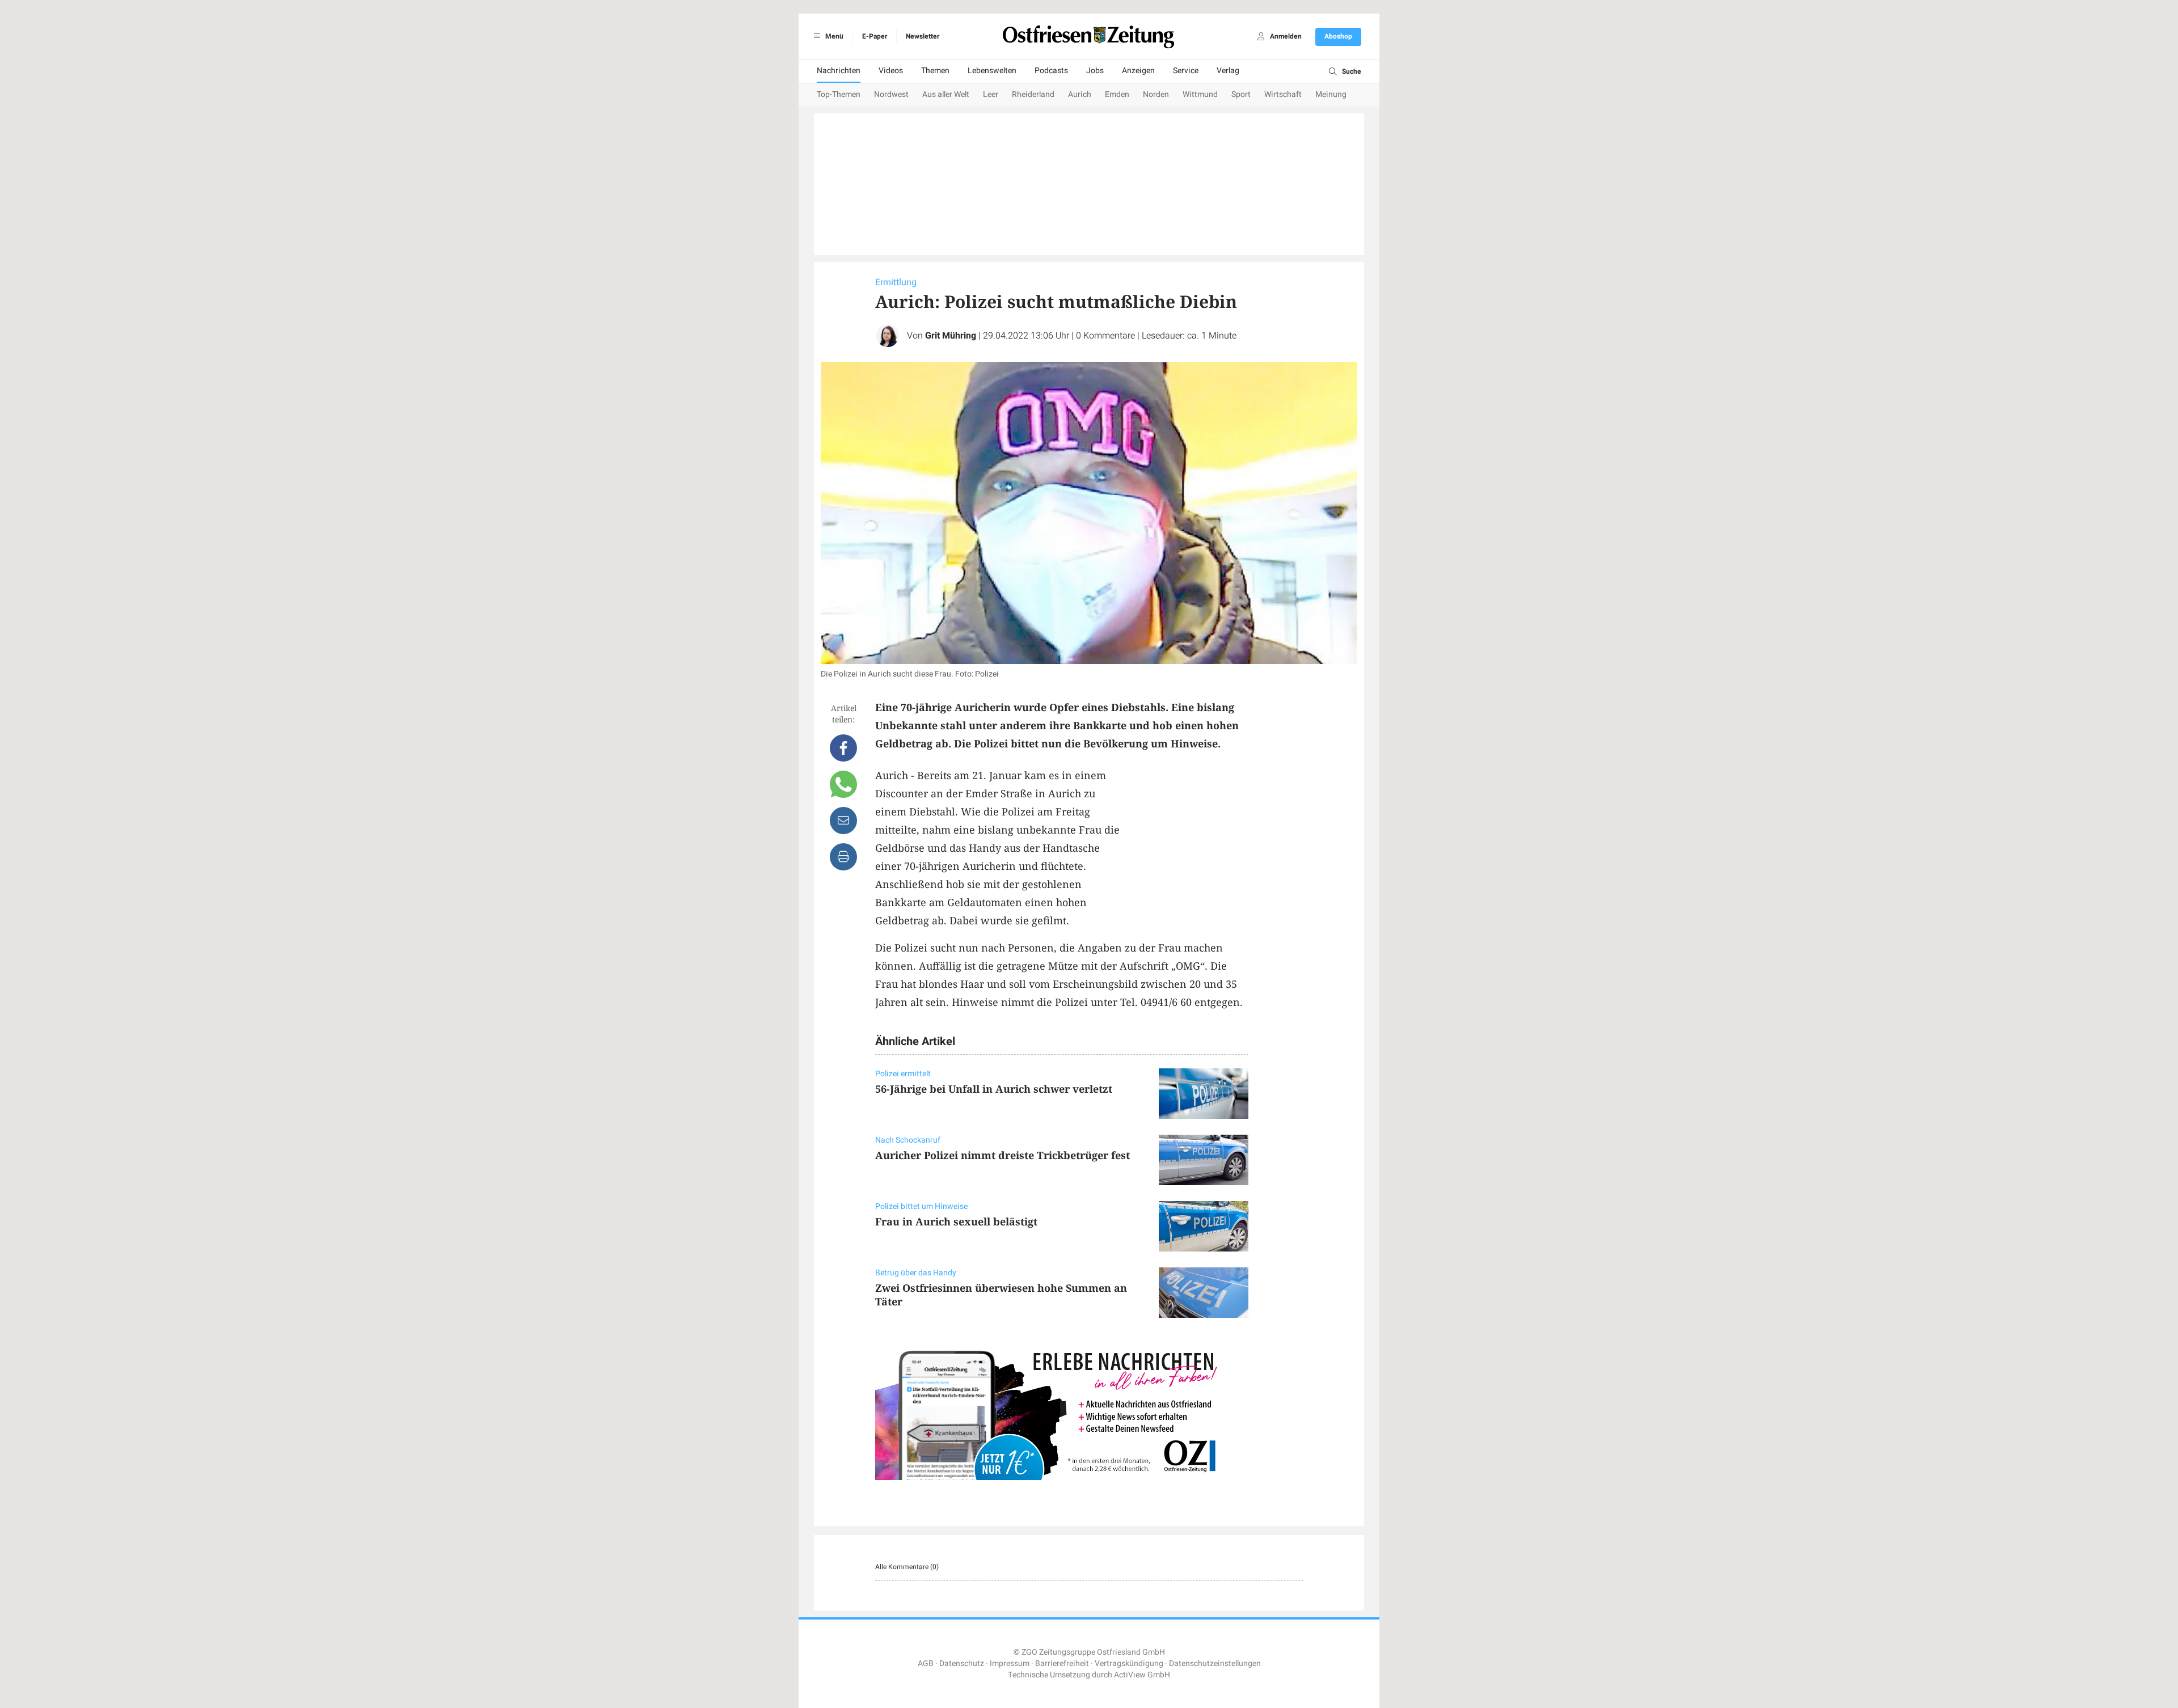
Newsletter (923, 36)
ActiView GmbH (1142, 1675)
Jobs (1095, 71)
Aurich (1080, 94)
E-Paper (875, 36)
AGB (926, 1663)
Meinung (1331, 94)
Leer (991, 94)
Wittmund (1200, 94)
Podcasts (1051, 71)
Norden (1156, 94)
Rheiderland (1033, 94)
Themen (935, 71)
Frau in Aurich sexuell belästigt (956, 1221)
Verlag (1228, 71)
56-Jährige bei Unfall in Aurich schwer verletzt (994, 1089)
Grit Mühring (951, 336)
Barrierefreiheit (1062, 1663)
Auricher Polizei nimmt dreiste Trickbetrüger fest (1003, 1155)
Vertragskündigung (1129, 1663)
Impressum (1010, 1663)
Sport (1241, 94)
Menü (833, 36)
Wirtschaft (1283, 94)
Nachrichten (839, 71)
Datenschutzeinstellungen (1215, 1663)
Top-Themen (839, 94)
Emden (1117, 94)
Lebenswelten (992, 71)
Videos (891, 71)
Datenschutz (962, 1663)
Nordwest (891, 94)
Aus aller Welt (946, 94)
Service (1186, 71)
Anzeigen (1138, 71)
